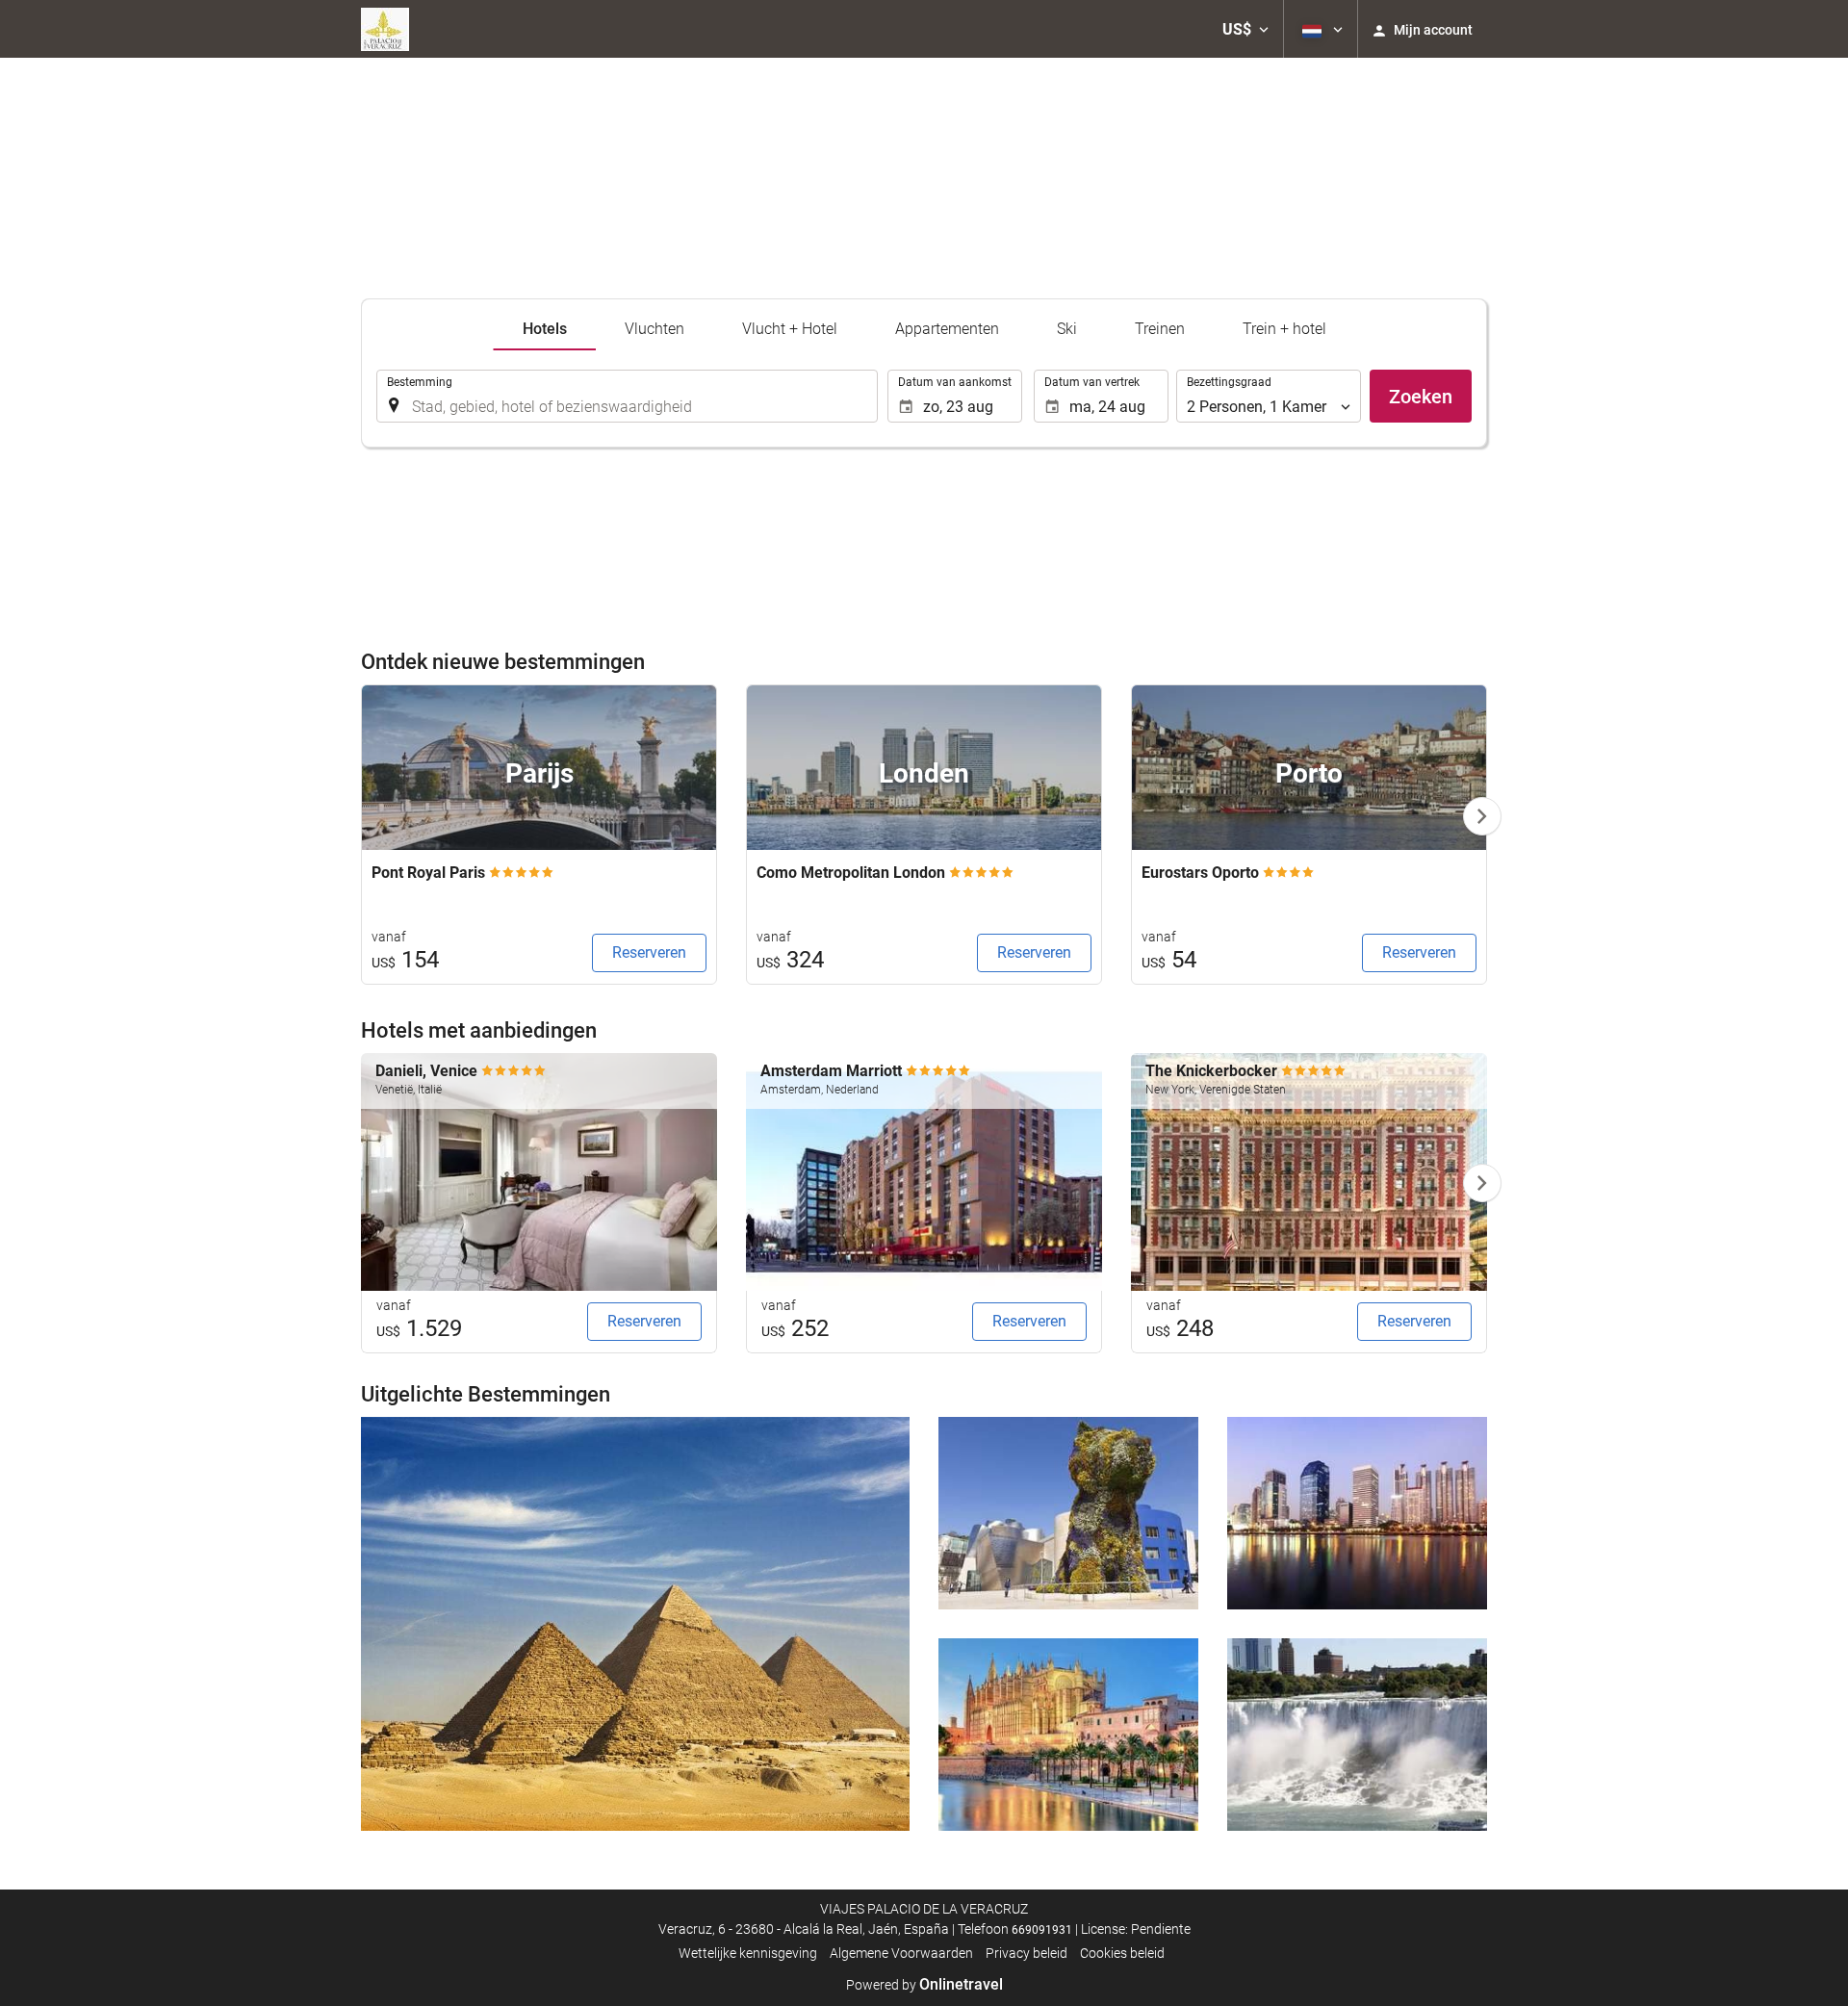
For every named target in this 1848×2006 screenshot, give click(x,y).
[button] (1245, 29)
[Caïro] (635, 1624)
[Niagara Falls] (1357, 1735)
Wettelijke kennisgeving (748, 1953)
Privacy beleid (1027, 1953)
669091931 (1042, 1930)
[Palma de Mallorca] (1068, 1735)
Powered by (924, 1985)
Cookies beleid (1122, 1953)
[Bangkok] (1357, 1513)
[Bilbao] (1068, 1513)
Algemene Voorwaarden (901, 1953)
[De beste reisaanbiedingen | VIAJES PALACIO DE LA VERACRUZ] (385, 29)
